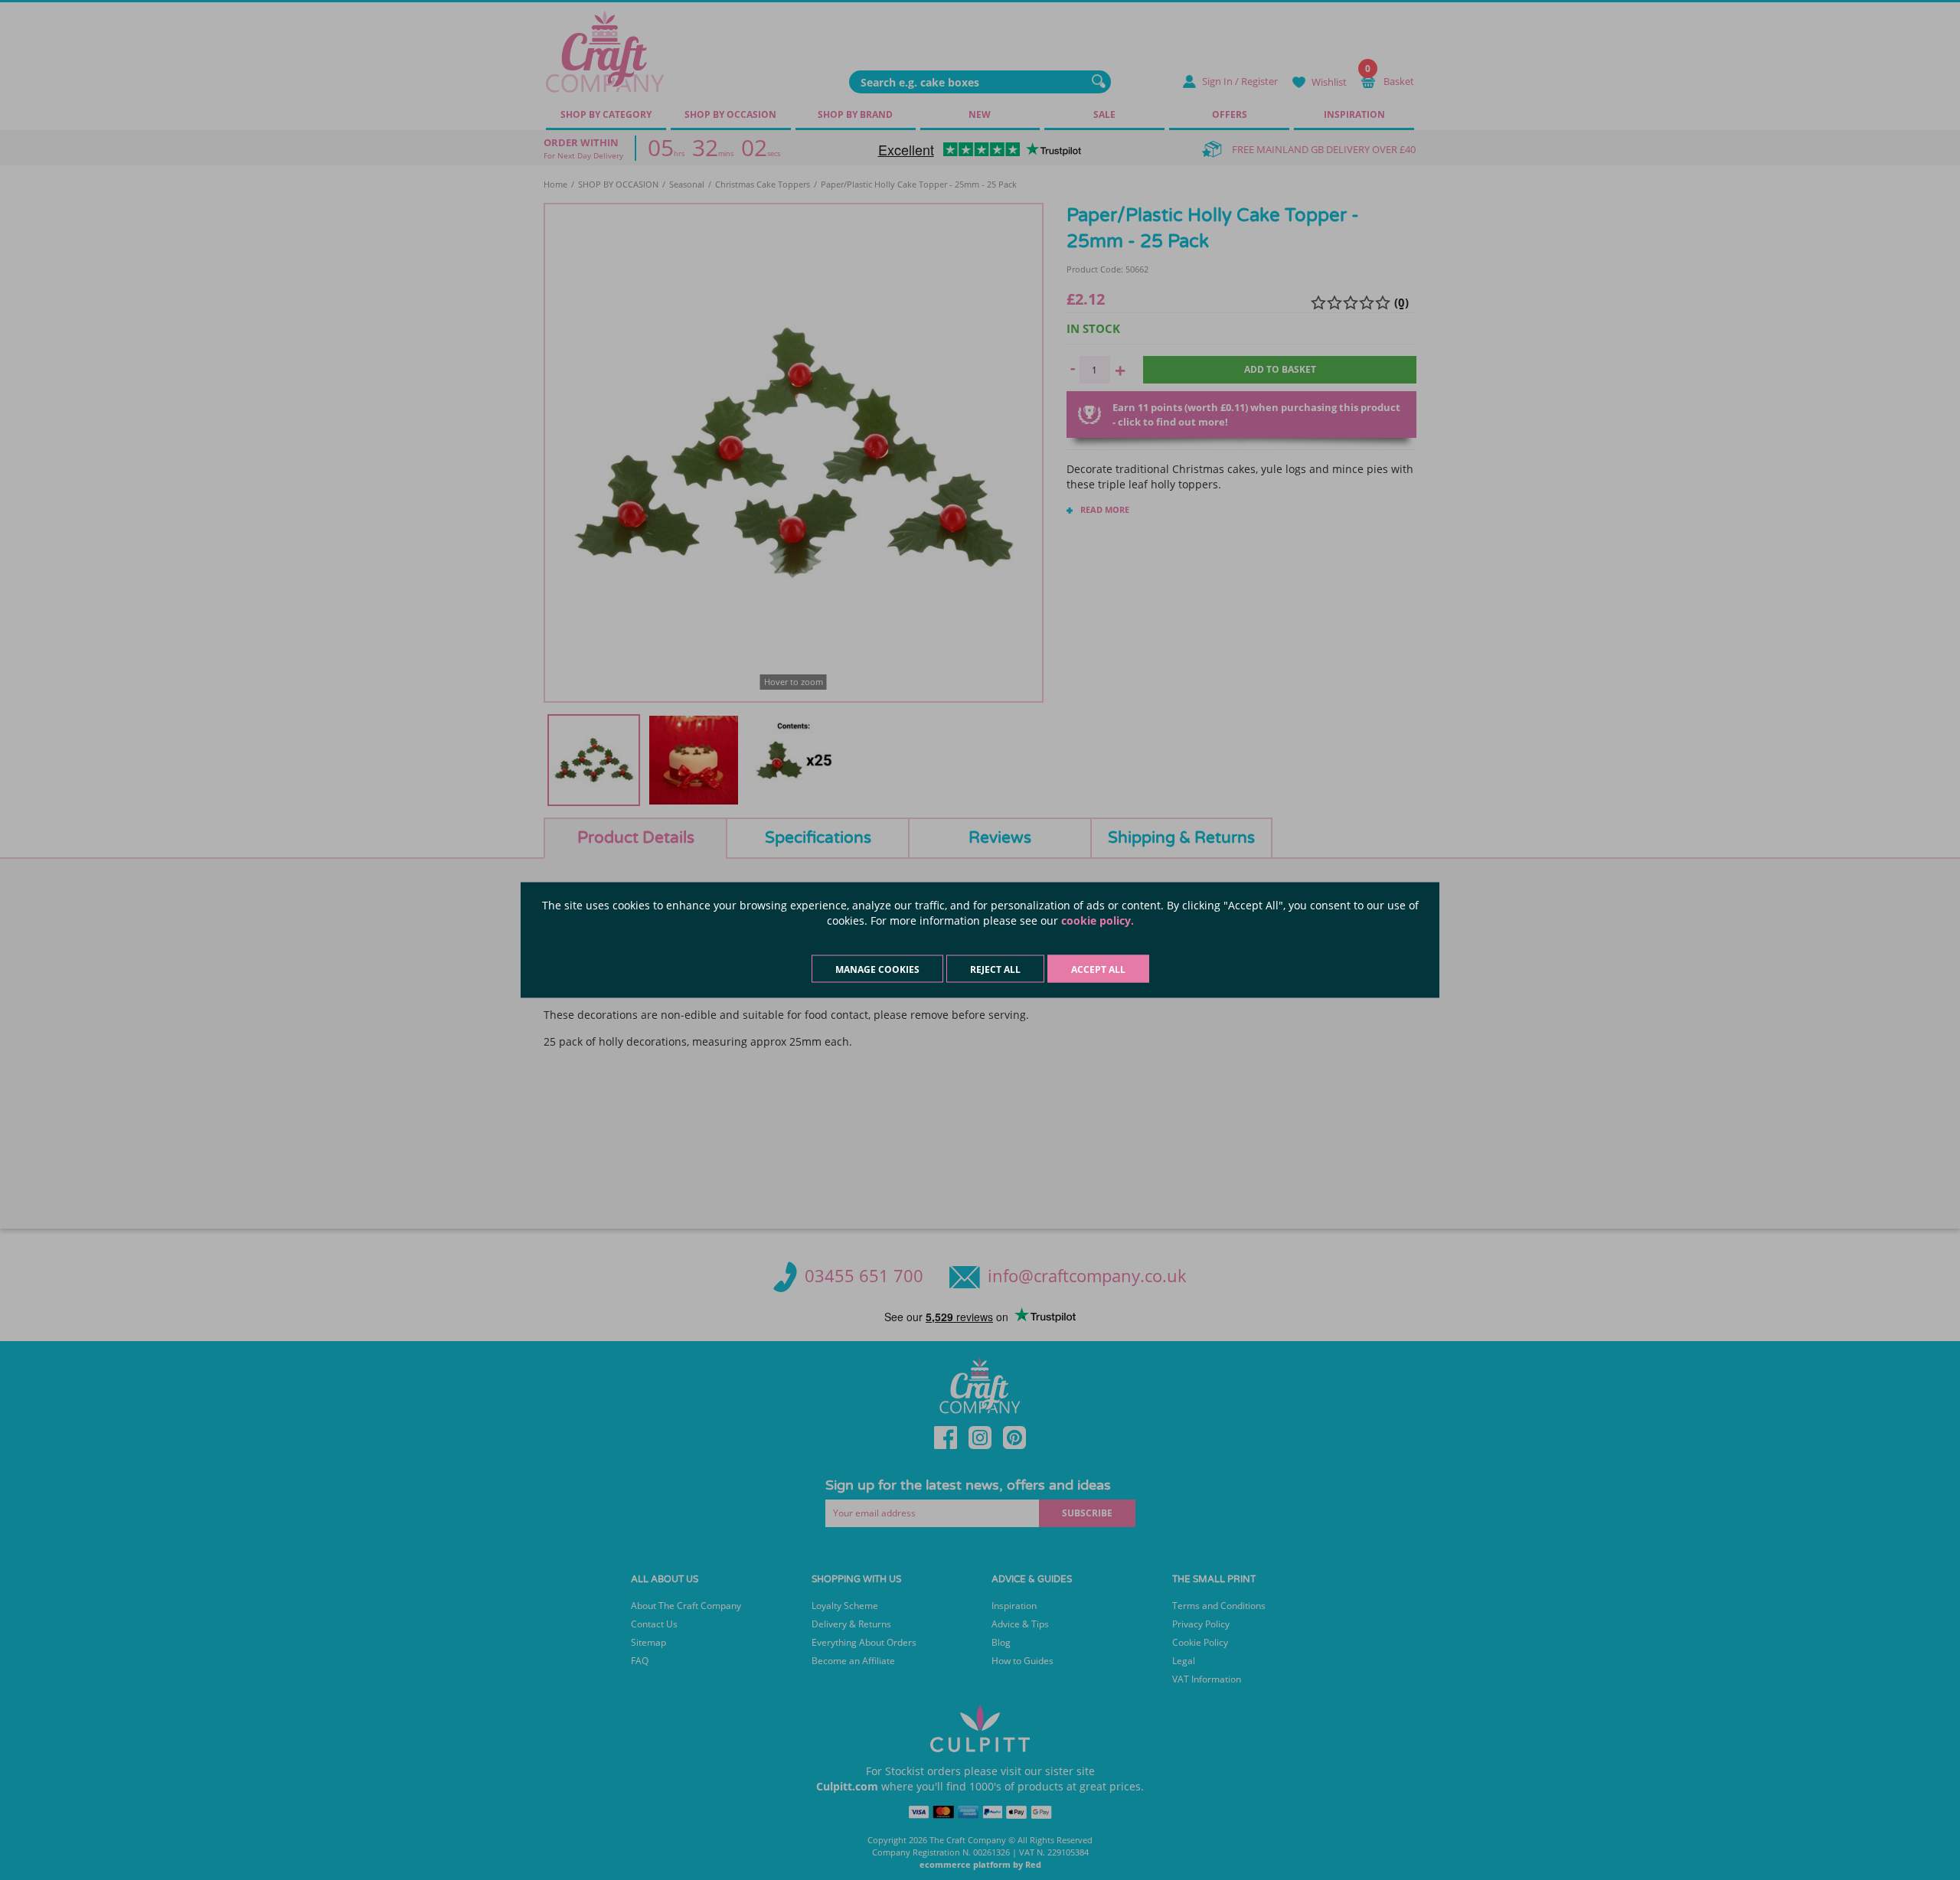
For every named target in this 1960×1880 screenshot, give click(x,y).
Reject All (995, 969)
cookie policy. (1098, 920)
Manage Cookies (877, 969)
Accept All (1098, 969)
